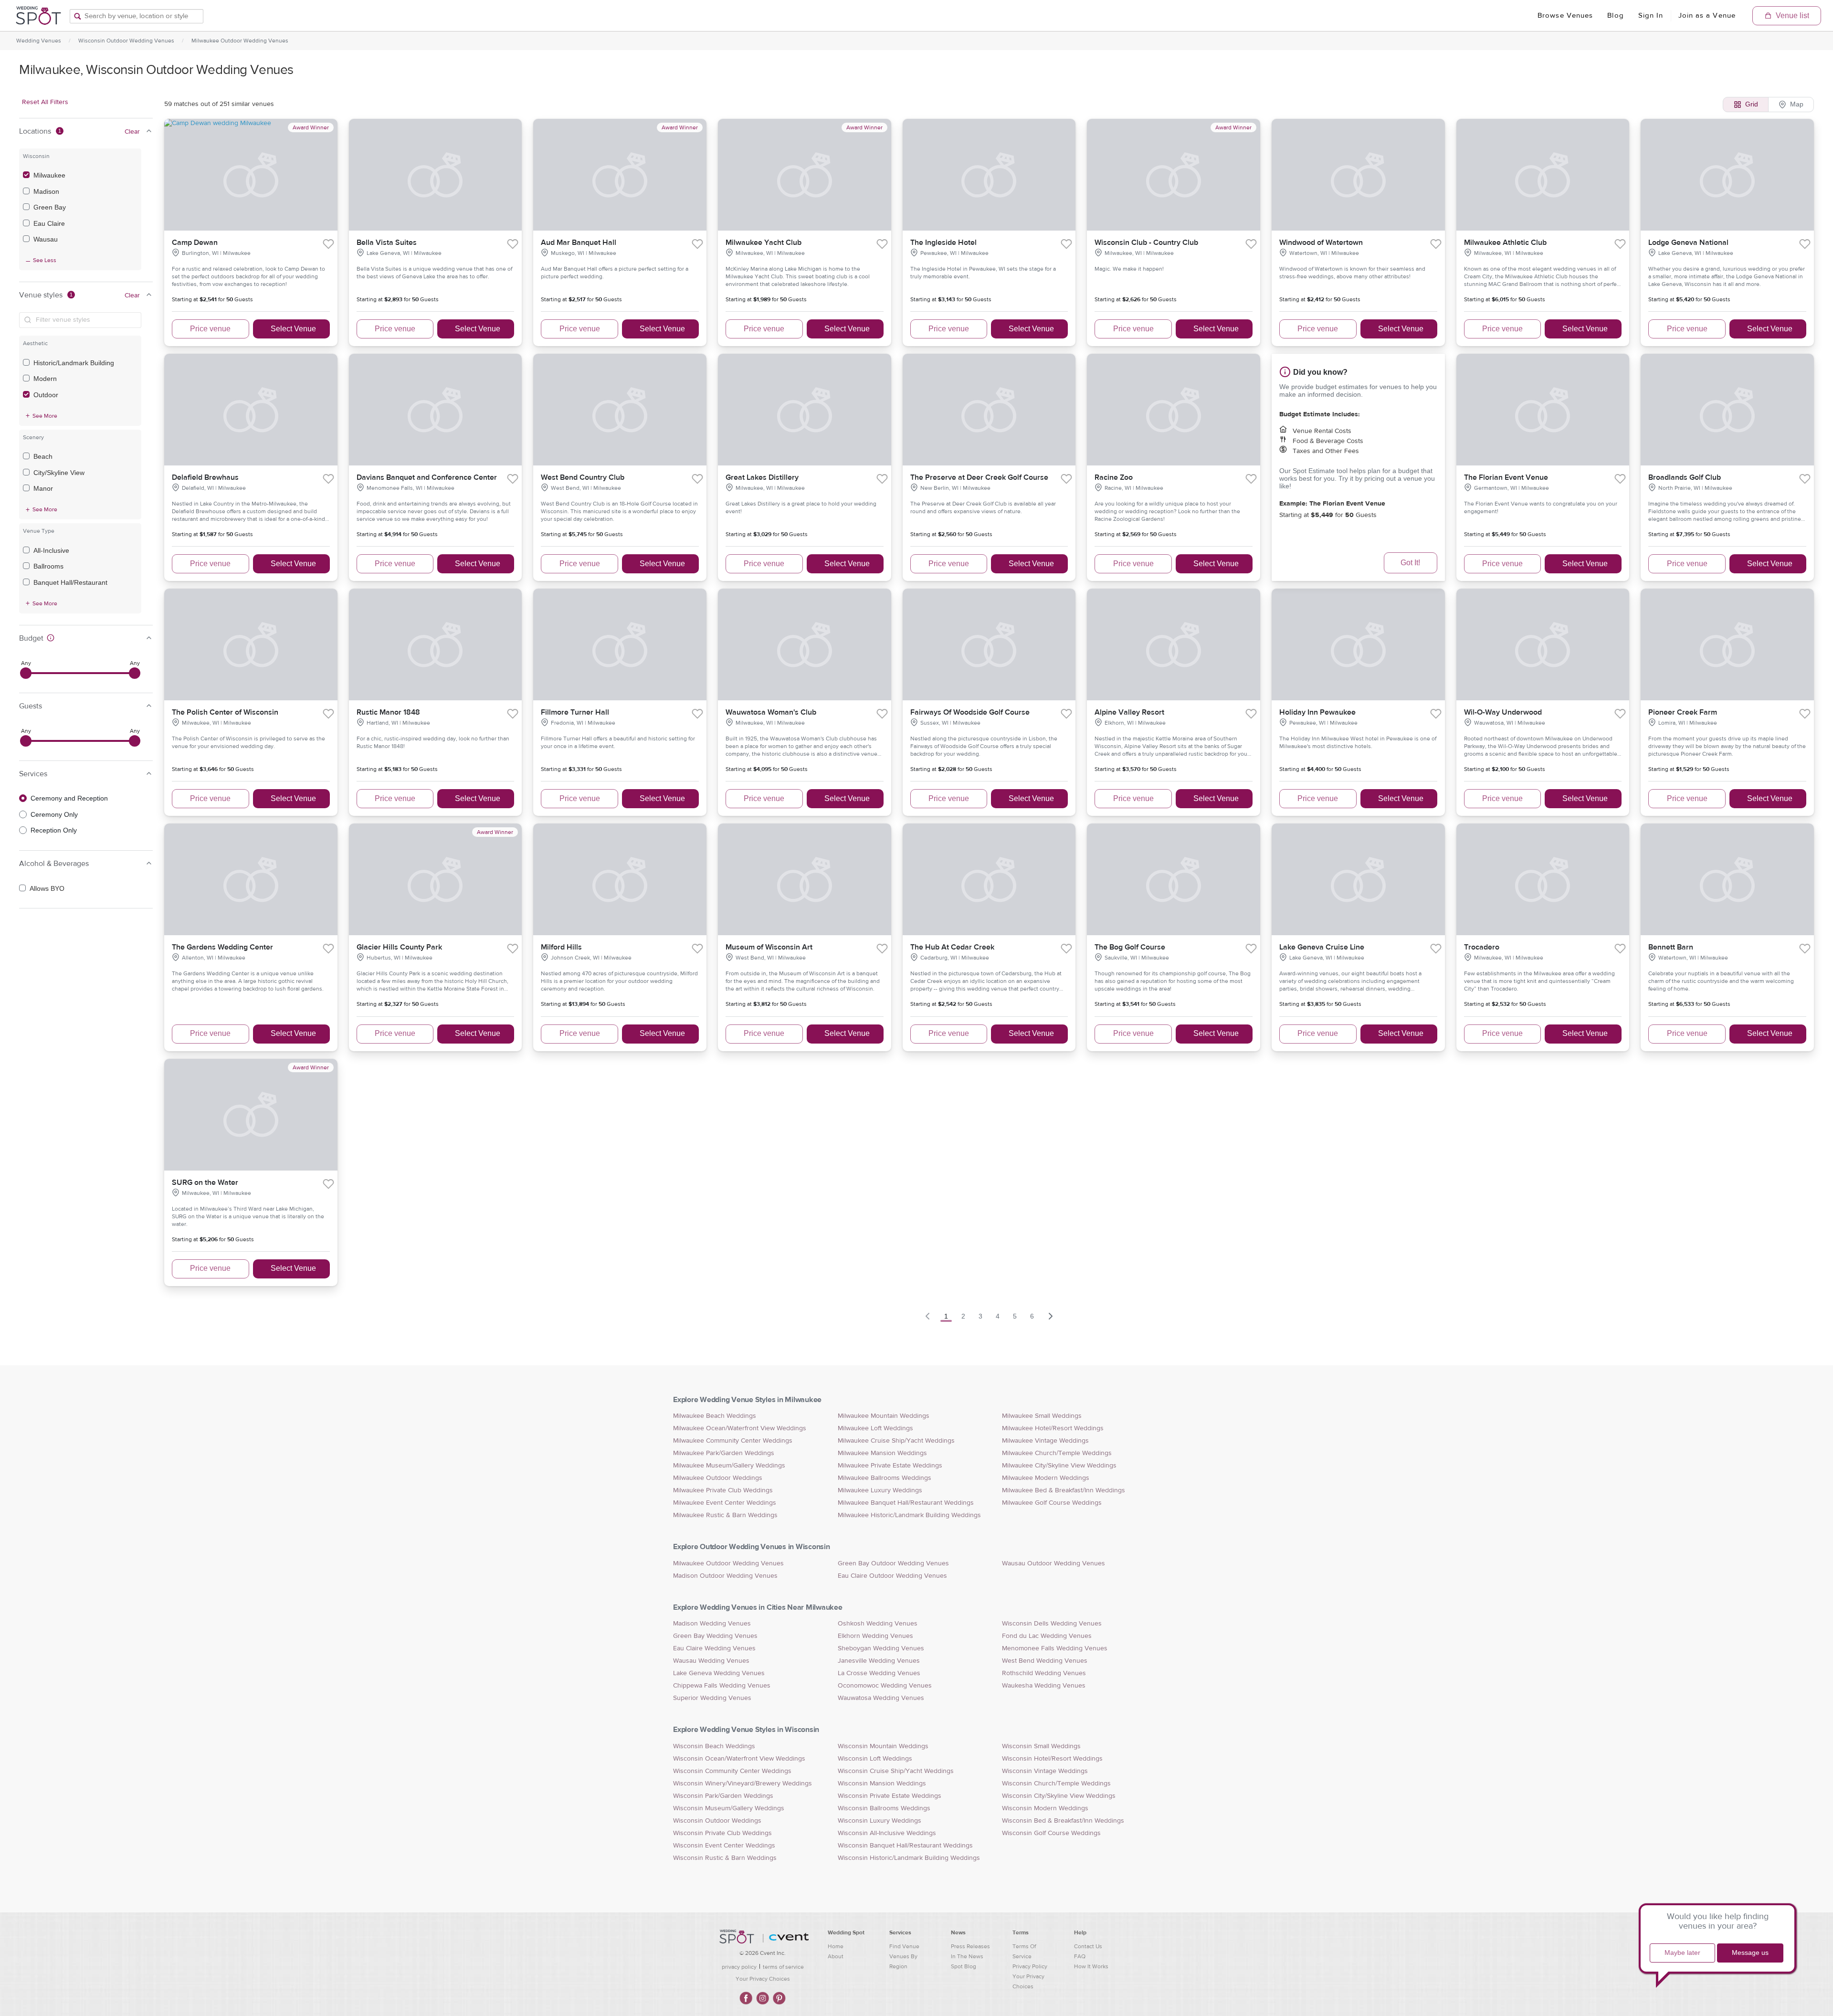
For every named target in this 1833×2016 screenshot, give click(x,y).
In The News (967, 1956)
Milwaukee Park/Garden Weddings (724, 1453)
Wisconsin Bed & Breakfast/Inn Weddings (1063, 1821)
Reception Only (54, 830)
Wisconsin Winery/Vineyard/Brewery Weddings (743, 1784)
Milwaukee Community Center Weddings (733, 1441)
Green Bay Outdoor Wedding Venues (893, 1563)
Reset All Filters (45, 102)
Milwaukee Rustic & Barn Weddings (725, 1515)
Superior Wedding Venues (712, 1698)
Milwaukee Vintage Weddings (1045, 1441)
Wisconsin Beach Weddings (714, 1746)
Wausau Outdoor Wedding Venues (1053, 1563)
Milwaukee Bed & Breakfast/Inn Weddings (1064, 1490)
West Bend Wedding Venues (1045, 1661)
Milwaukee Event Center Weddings (725, 1503)
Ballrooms (48, 566)
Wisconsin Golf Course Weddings (1051, 1833)
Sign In (1651, 16)
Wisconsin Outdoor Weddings (717, 1821)
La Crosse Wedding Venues (879, 1673)
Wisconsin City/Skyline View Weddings (1059, 1796)
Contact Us (1088, 1946)
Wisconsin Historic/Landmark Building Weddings (909, 1858)
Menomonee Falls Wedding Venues (1055, 1648)
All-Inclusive (51, 550)
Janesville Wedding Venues (879, 1661)
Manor (43, 488)
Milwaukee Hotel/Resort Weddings (1053, 1428)
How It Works (1091, 1966)
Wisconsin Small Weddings (1041, 1746)
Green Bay (50, 207)
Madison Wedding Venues (712, 1624)
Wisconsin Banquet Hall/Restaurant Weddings (905, 1846)
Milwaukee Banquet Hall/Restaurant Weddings (906, 1503)
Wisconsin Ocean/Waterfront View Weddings (739, 1759)
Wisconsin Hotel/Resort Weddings (1052, 1759)
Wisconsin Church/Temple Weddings (1056, 1784)
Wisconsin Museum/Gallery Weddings (729, 1808)
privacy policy (739, 1967)
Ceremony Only (54, 814)
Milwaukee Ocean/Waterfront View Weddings (740, 1428)
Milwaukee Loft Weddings (875, 1428)
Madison (46, 191)
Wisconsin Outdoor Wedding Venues (126, 41)
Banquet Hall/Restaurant (70, 582)
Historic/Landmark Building (74, 363)
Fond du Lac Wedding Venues (1047, 1636)
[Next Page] (1051, 1316)
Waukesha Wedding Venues (1044, 1686)
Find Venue (904, 1946)
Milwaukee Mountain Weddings (884, 1416)
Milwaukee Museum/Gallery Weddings (729, 1466)
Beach (43, 456)
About (836, 1956)
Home (836, 1946)
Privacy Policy (1030, 1966)
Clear (132, 132)
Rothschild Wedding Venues (1044, 1673)
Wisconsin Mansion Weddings (882, 1784)
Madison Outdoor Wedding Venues (725, 1576)
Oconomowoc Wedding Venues (885, 1686)
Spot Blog (964, 1966)
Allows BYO (47, 888)
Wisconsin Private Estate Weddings (890, 1796)
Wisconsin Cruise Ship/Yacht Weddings (896, 1771)
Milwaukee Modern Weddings (1046, 1478)
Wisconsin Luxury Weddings (880, 1821)
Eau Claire (49, 223)
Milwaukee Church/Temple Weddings (1057, 1453)
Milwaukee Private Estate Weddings (890, 1466)
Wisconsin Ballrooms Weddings (884, 1808)
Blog (1615, 16)
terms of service (783, 1967)
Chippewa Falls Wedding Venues (722, 1686)
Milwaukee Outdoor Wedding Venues (240, 41)
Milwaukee (49, 175)
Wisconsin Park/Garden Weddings (723, 1796)
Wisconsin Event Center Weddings (724, 1846)
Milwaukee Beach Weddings (715, 1416)
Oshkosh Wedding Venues (878, 1624)
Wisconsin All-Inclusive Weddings (887, 1833)
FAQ (1080, 1956)
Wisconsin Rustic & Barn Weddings (725, 1858)
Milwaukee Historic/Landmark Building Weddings (909, 1515)
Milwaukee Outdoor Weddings (718, 1478)
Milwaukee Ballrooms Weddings (885, 1478)
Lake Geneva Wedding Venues (719, 1673)
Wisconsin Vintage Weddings (1045, 1771)
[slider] (26, 673)
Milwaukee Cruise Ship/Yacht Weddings (896, 1441)
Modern (45, 379)
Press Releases (970, 1946)
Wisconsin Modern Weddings (1045, 1808)
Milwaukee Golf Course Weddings (1052, 1503)
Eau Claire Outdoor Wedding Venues (892, 1576)
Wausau (46, 239)
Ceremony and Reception (69, 798)
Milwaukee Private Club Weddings (723, 1490)
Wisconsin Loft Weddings (875, 1759)
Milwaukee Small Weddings (1042, 1416)
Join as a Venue (1707, 16)
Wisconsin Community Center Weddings (732, 1771)
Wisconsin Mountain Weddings (883, 1746)
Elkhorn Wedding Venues (875, 1636)
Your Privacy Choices (763, 1979)
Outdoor (46, 395)
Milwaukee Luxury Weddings (880, 1490)
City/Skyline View (59, 473)
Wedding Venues (39, 41)
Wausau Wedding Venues (711, 1661)
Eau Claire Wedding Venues (714, 1648)
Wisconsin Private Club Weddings (722, 1833)
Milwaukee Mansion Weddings (882, 1453)
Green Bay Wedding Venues (715, 1636)
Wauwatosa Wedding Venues (881, 1698)
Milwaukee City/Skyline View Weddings (1059, 1466)
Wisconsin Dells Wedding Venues (1052, 1624)
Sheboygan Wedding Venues (881, 1648)
